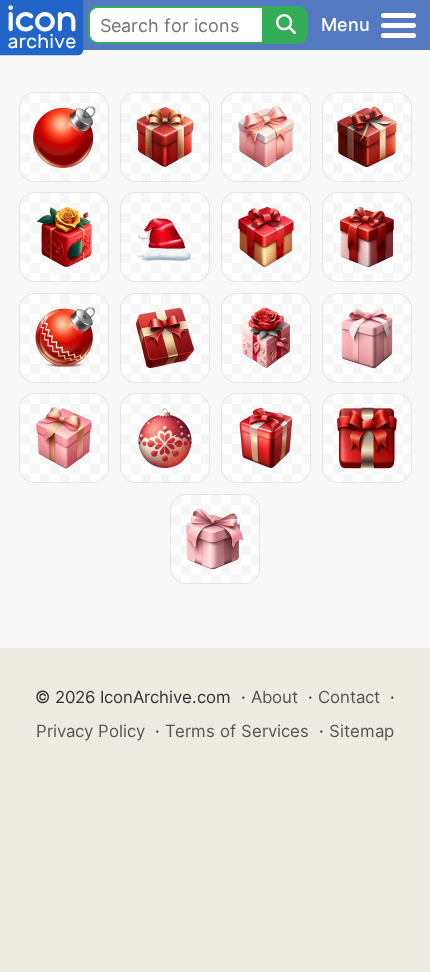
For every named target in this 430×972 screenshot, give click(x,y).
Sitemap (361, 731)
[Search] (285, 25)
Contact (349, 697)
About (274, 697)
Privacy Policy (90, 731)
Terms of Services (237, 731)
